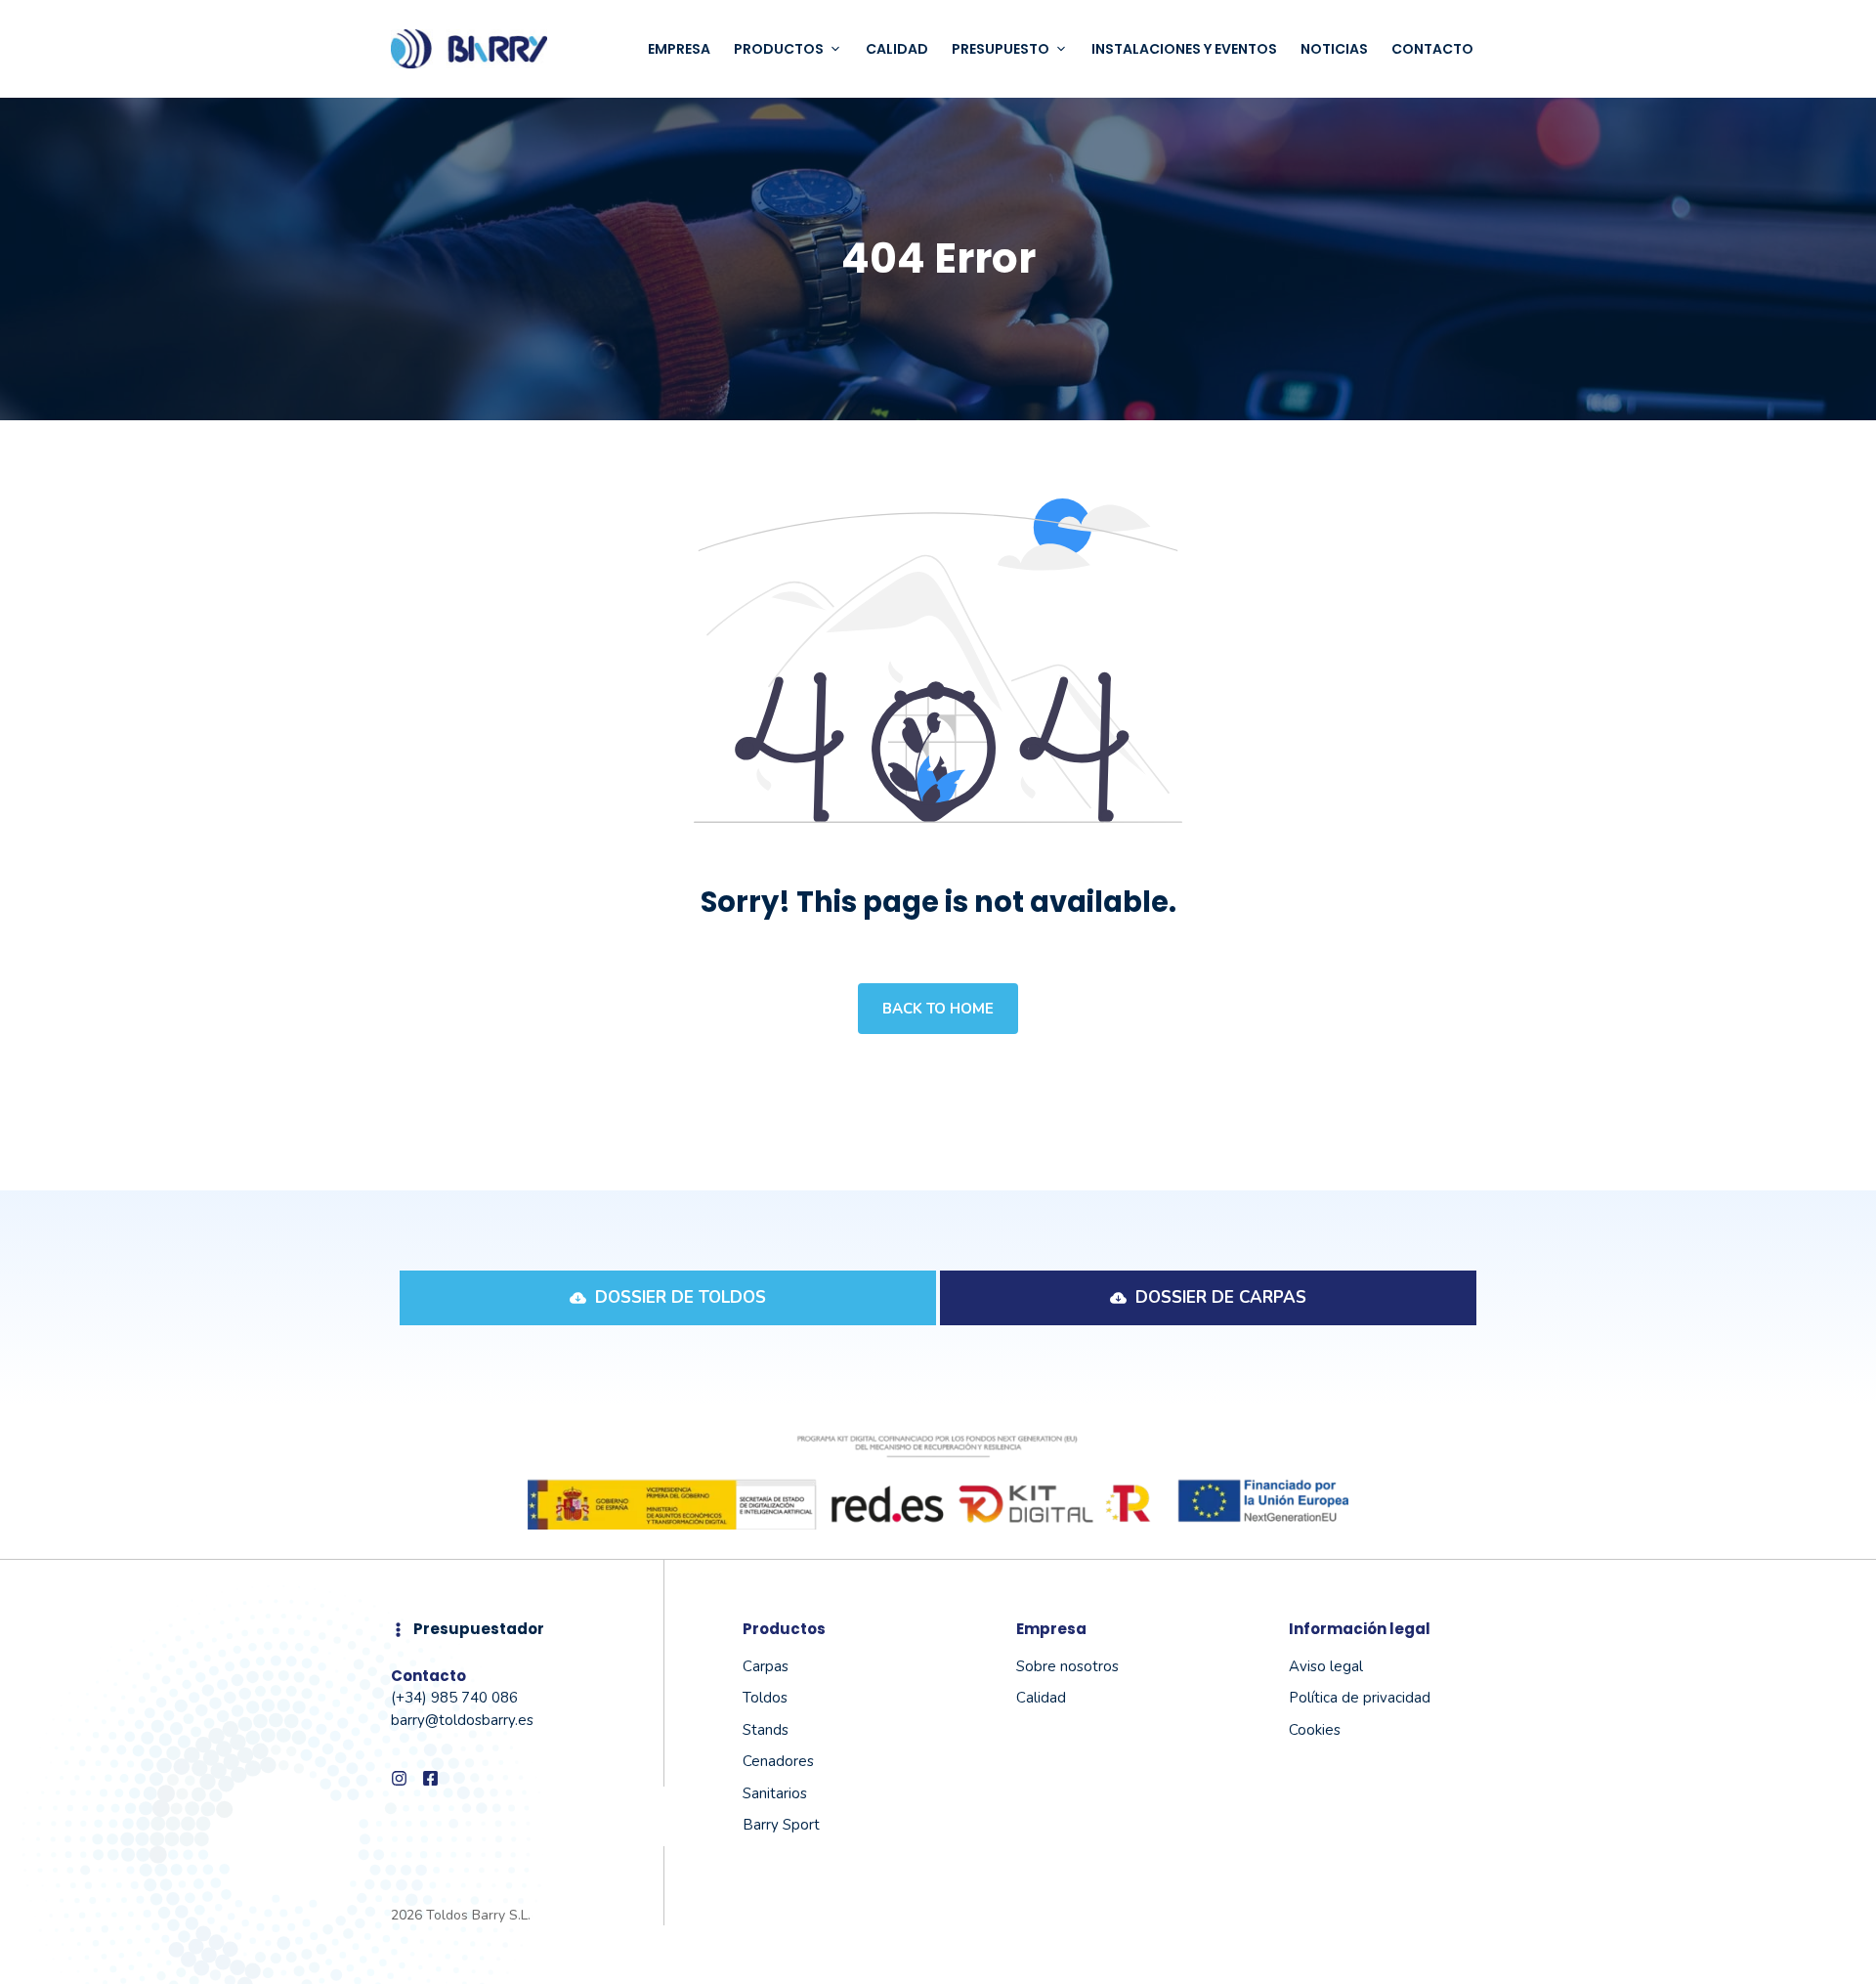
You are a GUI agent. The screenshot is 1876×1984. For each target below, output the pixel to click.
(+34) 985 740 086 (454, 1698)
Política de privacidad (1360, 1698)
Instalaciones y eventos (1184, 49)
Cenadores (778, 1761)
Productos (779, 49)
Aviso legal (1326, 1666)
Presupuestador (479, 1629)
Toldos (765, 1698)
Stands (766, 1730)
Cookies (1315, 1730)
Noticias (1334, 49)
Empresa (679, 49)
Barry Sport (781, 1825)
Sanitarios (775, 1793)
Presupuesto (1001, 49)
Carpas (766, 1666)
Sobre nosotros (1067, 1666)
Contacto (1432, 49)
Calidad (897, 49)
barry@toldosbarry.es (462, 1720)
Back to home (938, 1009)
